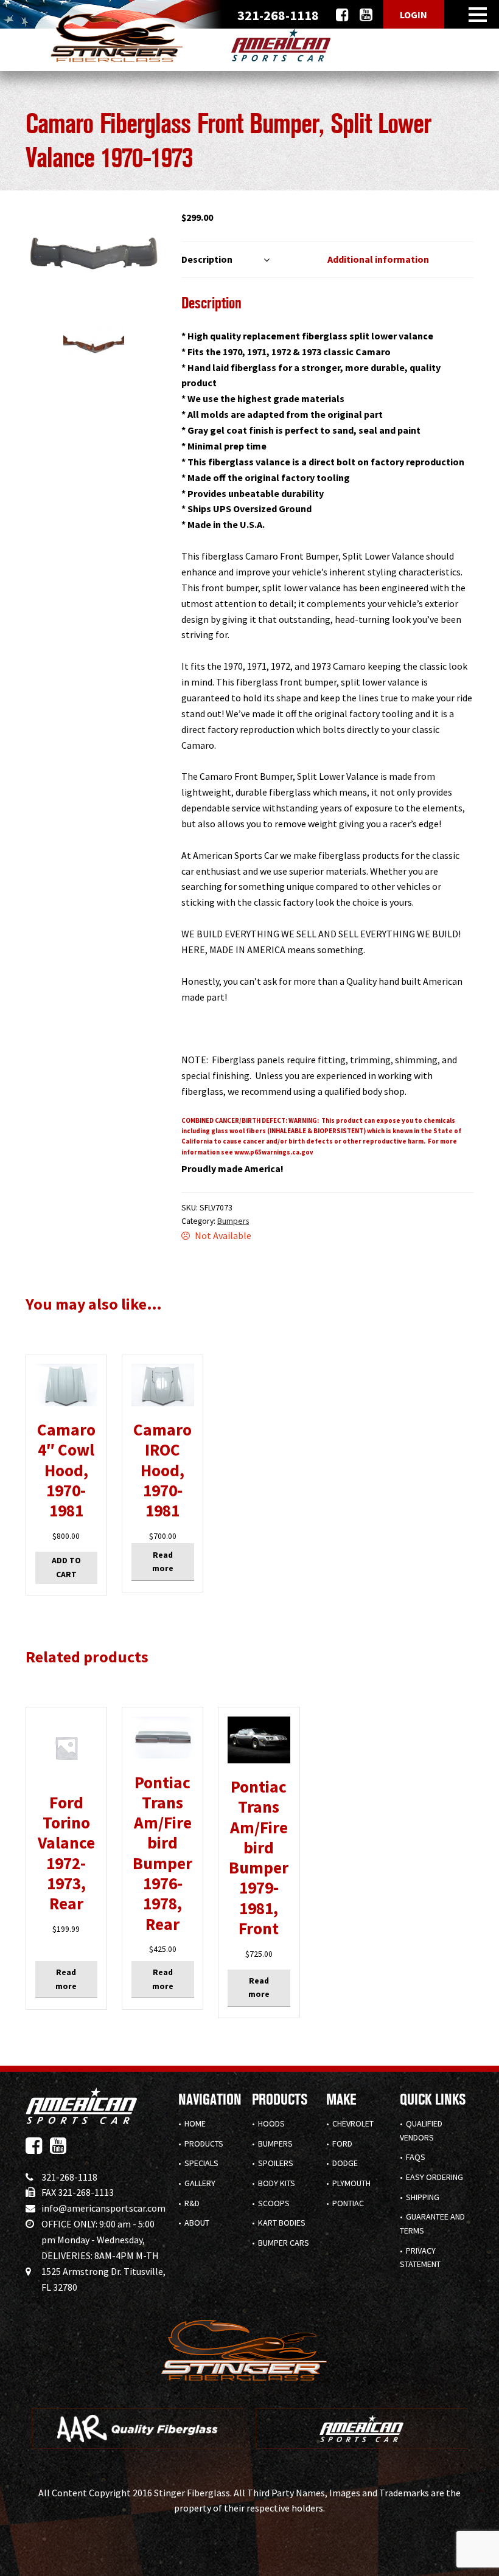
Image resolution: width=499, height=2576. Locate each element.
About (197, 2223)
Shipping (423, 2197)
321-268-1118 (69, 2177)
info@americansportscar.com (103, 2208)
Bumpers (233, 1221)
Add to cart (66, 1567)
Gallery (200, 2183)
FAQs (416, 2157)
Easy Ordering (434, 2177)
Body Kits (277, 2183)
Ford (342, 2144)
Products (204, 2144)
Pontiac (348, 2203)
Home (195, 2123)
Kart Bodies (282, 2223)
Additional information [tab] (378, 259)
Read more (163, 1562)
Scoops (274, 2203)
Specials (201, 2163)
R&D (192, 2203)
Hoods (271, 2123)
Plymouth (351, 2183)
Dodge (345, 2163)
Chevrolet (353, 2123)
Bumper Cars (284, 2243)
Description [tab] (207, 259)
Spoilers (276, 2163)
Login (414, 15)
